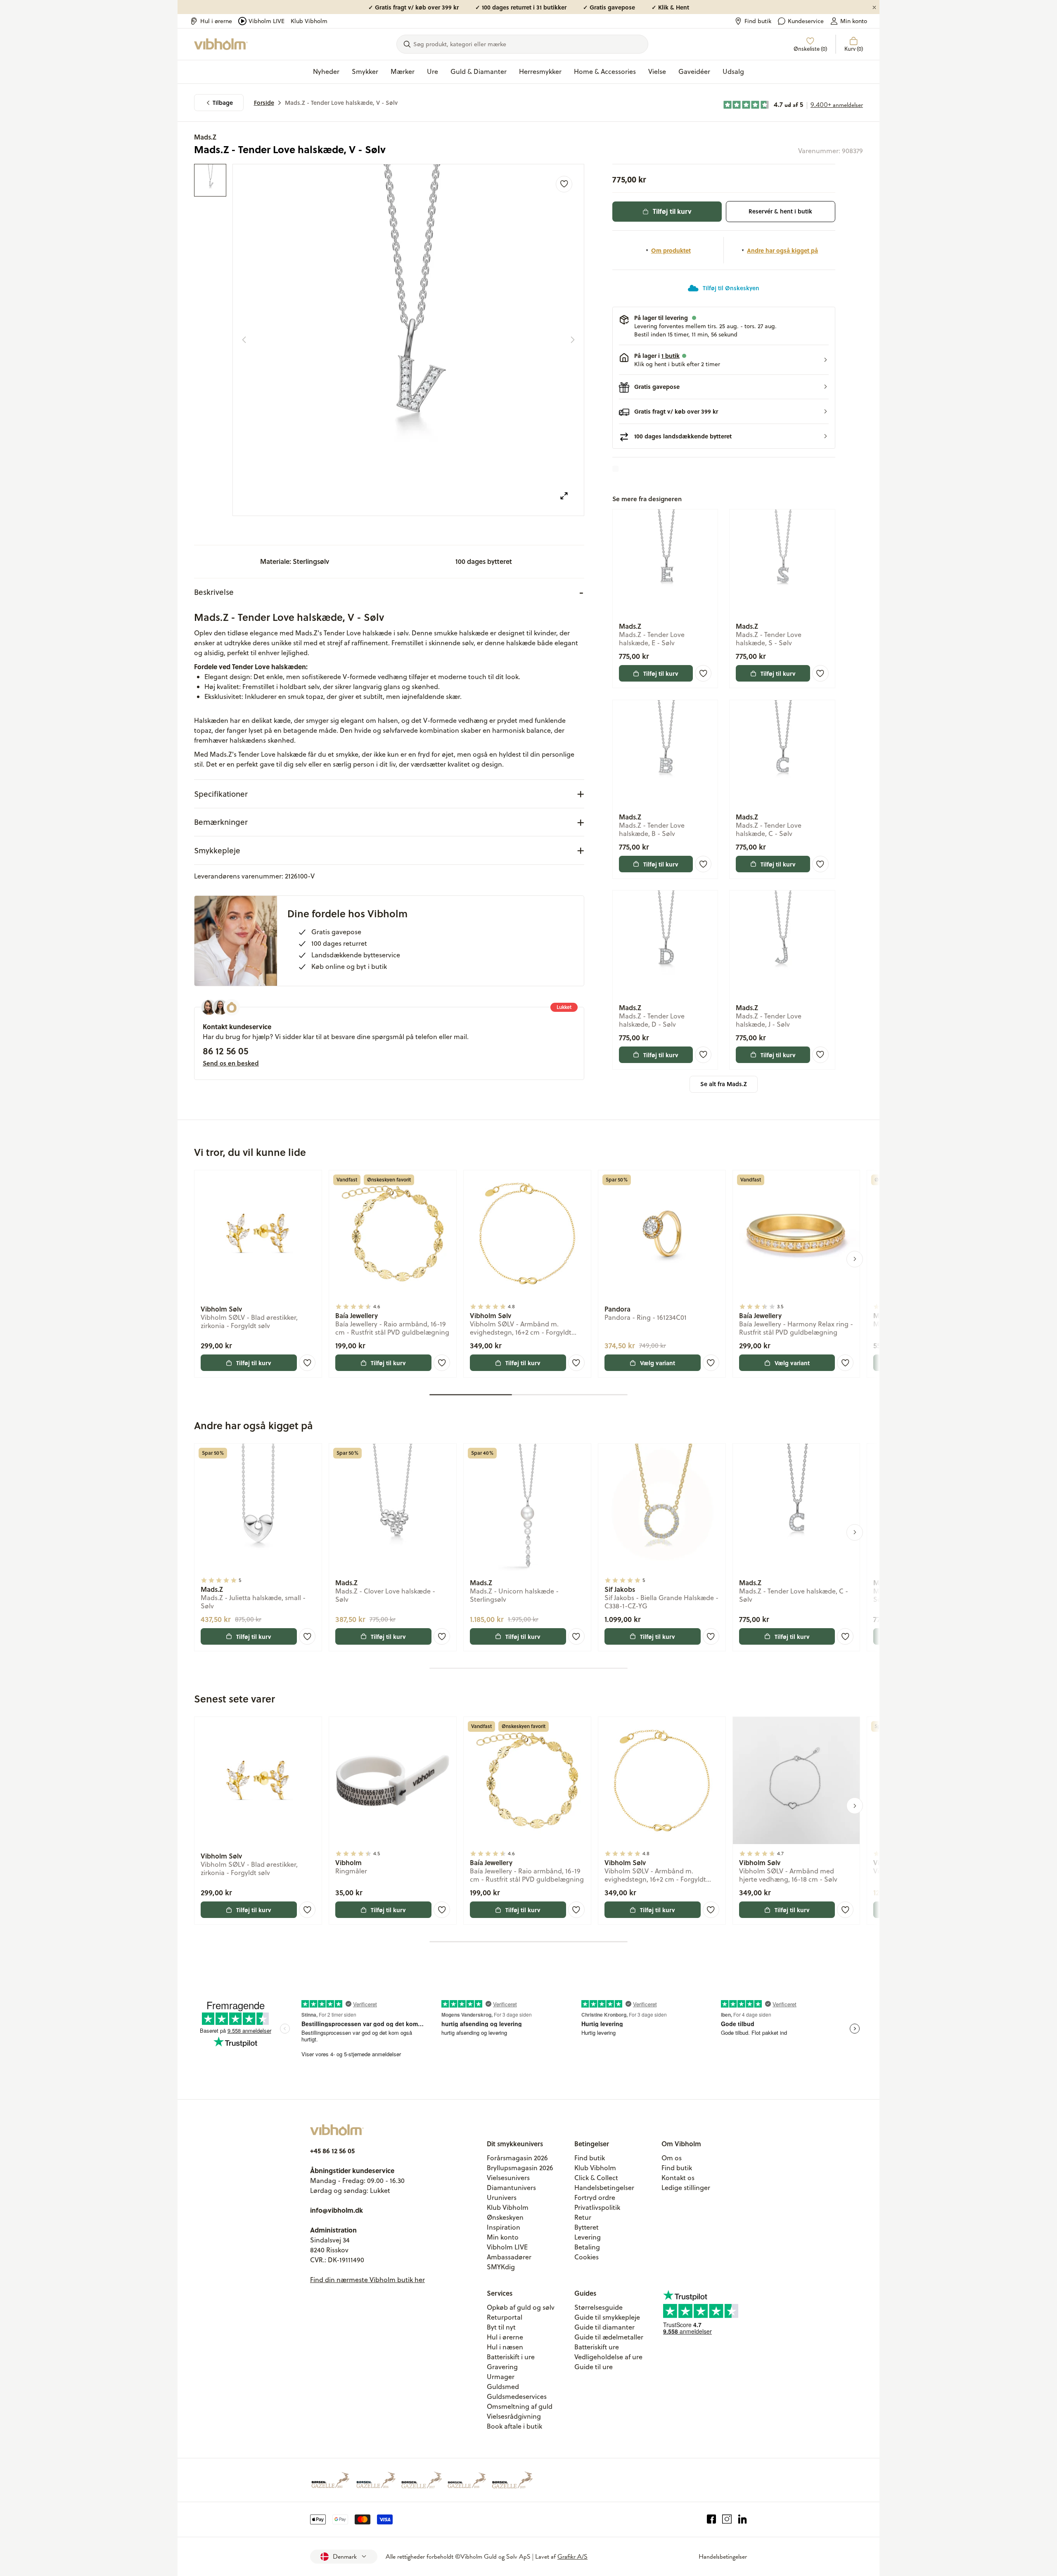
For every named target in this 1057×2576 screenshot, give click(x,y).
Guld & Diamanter (479, 71)
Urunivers (502, 2197)
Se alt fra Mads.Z (724, 1084)
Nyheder (326, 71)
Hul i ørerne (216, 21)
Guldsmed (503, 2387)
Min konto (854, 21)
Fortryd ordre (595, 2197)
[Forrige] (244, 340)
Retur (583, 2217)
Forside (264, 103)
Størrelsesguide (598, 2307)
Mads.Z (205, 137)
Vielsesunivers (508, 2178)
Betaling (587, 2247)
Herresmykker (540, 71)
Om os (672, 2158)
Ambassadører (509, 2257)
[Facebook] (712, 2519)
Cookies (587, 2257)
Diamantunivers (511, 2188)
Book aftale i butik (514, 2426)
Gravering (502, 2367)
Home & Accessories (605, 71)
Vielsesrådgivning (514, 2416)
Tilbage (223, 103)
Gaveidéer (694, 71)
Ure (433, 71)
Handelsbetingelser (604, 2188)
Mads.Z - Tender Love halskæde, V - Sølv (341, 103)
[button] (724, 360)
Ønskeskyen (505, 2217)
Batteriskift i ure (511, 2357)
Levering (588, 2237)
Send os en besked (231, 1063)
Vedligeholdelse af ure (608, 2357)
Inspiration (504, 2227)
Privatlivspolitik (597, 2207)
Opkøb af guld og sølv (521, 2307)
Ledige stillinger (686, 2188)
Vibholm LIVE (267, 21)
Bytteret (587, 2227)
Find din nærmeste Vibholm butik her (367, 2280)
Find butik (758, 21)
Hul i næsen (505, 2347)
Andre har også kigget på (782, 250)
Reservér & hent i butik (780, 211)
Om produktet (671, 250)
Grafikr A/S (572, 2557)
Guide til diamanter (604, 2327)
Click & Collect (596, 2178)
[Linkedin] (743, 2519)
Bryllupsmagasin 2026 (520, 2168)
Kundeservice (806, 21)
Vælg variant (658, 1363)
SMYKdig (501, 2267)
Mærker (403, 71)
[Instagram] (727, 2519)
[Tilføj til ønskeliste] (564, 184)
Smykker (365, 71)
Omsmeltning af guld (520, 2406)
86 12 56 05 (225, 1051)
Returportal (505, 2317)
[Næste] (573, 340)
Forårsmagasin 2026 (517, 2158)
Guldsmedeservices (517, 2396)
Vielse (657, 71)
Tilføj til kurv (672, 211)
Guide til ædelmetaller (609, 2337)
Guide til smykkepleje (607, 2317)
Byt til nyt (501, 2327)
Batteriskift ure (597, 2347)
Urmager (501, 2377)
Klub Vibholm (309, 21)
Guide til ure (594, 2367)
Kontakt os (678, 2178)
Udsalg (733, 71)
